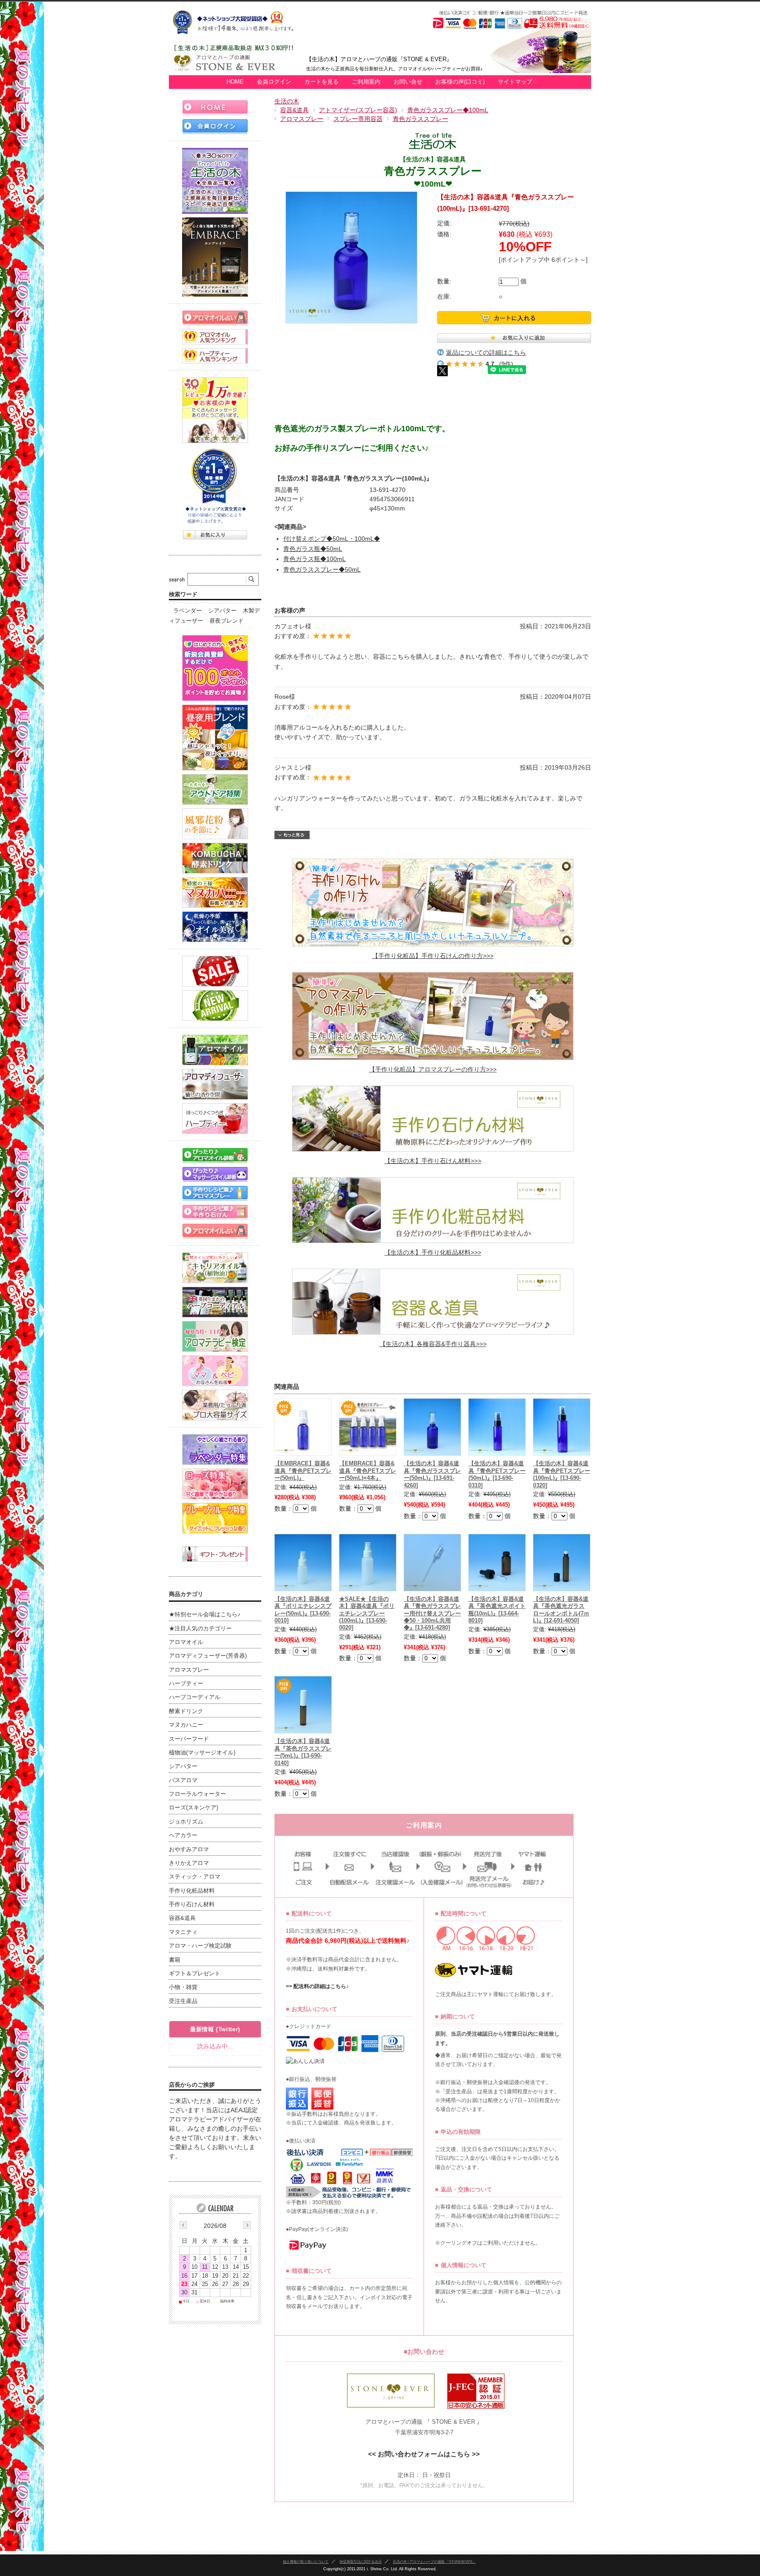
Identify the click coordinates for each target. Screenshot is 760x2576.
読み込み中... (215, 2046)
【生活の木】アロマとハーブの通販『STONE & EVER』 (379, 59)
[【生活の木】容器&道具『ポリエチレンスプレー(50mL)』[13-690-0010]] (303, 1563)
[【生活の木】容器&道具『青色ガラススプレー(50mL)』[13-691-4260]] (432, 1427)
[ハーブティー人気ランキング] (215, 356)
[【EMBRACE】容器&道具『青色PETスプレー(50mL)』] (303, 1427)
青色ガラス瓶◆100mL (314, 559)
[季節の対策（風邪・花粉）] (215, 824)
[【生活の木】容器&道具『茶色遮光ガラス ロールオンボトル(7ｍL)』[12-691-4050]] (562, 1563)
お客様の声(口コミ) (460, 82)
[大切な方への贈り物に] (215, 1554)
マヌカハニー (186, 1725)
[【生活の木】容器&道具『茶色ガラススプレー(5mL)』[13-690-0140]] (303, 1705)
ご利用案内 (366, 82)
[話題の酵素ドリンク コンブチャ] (215, 858)
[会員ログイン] (215, 127)
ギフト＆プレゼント (195, 1974)
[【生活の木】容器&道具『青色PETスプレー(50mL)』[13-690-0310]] (497, 1427)
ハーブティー (186, 1684)
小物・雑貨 (183, 1987)
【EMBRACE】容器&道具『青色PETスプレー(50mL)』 (303, 1471)
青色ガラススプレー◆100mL (448, 110)
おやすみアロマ (189, 1849)
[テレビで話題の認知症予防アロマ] (215, 738)
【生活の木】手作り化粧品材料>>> (433, 1252)
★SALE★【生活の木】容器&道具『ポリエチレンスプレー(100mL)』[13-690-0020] (367, 1614)
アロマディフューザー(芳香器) (208, 1656)
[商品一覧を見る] (215, 181)
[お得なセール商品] (215, 971)
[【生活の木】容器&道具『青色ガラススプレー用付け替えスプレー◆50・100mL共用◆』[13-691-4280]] (432, 1563)
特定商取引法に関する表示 (361, 2561)
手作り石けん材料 (192, 1904)
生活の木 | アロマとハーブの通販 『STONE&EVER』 (434, 2561)
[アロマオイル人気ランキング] (215, 337)
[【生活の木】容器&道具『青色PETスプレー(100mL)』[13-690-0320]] (562, 1427)
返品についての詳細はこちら (486, 352)
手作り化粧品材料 (192, 1891)
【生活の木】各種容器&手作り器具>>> (433, 1344)
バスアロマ (183, 1780)
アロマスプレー (302, 119)
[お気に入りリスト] (215, 535)
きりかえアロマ (189, 1863)
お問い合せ (408, 82)
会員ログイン (274, 82)
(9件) (506, 364)
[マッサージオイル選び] (215, 1174)
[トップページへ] (215, 108)
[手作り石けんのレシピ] (215, 1212)
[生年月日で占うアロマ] (215, 1231)
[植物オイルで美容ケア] (215, 927)
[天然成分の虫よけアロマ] (215, 789)
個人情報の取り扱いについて (306, 2561)
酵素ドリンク (186, 1711)
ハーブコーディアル (195, 1697)
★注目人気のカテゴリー (200, 1629)
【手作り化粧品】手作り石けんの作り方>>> (433, 956)
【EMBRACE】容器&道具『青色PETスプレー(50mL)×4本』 (368, 1471)
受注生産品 (183, 2001)
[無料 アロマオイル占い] (215, 318)
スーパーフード (189, 1739)
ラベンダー (188, 611)
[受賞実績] (215, 486)
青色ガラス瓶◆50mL (313, 549)
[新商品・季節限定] (215, 1005)
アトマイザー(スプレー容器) (358, 110)
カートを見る (322, 82)
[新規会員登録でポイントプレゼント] (215, 668)
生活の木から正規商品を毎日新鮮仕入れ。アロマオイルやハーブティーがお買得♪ (395, 69)
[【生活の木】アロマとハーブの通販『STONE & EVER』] (237, 70)
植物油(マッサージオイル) (202, 1753)
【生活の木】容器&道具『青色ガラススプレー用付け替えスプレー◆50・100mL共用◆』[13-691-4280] (432, 1614)
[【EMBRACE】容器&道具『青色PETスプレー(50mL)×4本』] (368, 1427)
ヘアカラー (183, 1835)
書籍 (175, 1960)
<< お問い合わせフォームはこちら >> (424, 2454)
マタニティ (183, 1932)
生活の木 (287, 101)
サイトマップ (515, 82)
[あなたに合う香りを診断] (215, 1155)
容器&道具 (294, 110)
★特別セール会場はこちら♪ (205, 1615)
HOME (235, 82)
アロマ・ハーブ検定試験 (200, 1946)
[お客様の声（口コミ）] (215, 410)
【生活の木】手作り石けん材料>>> (433, 1161)
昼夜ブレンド (227, 621)
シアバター (222, 611)
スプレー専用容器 (358, 119)
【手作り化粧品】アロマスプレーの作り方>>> (433, 1069)
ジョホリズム (186, 1822)
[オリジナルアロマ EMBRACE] (215, 257)
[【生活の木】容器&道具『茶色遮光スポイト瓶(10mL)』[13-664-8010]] (497, 1563)
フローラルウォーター (197, 1794)
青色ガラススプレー (420, 119)
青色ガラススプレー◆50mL (322, 569)
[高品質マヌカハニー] (215, 892)
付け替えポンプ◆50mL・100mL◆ (332, 539)
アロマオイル (186, 1642)
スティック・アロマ (195, 1877)
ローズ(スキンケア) (194, 1808)
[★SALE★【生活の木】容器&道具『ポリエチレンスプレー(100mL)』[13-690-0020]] (368, 1563)
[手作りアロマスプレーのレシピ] (215, 1193)
